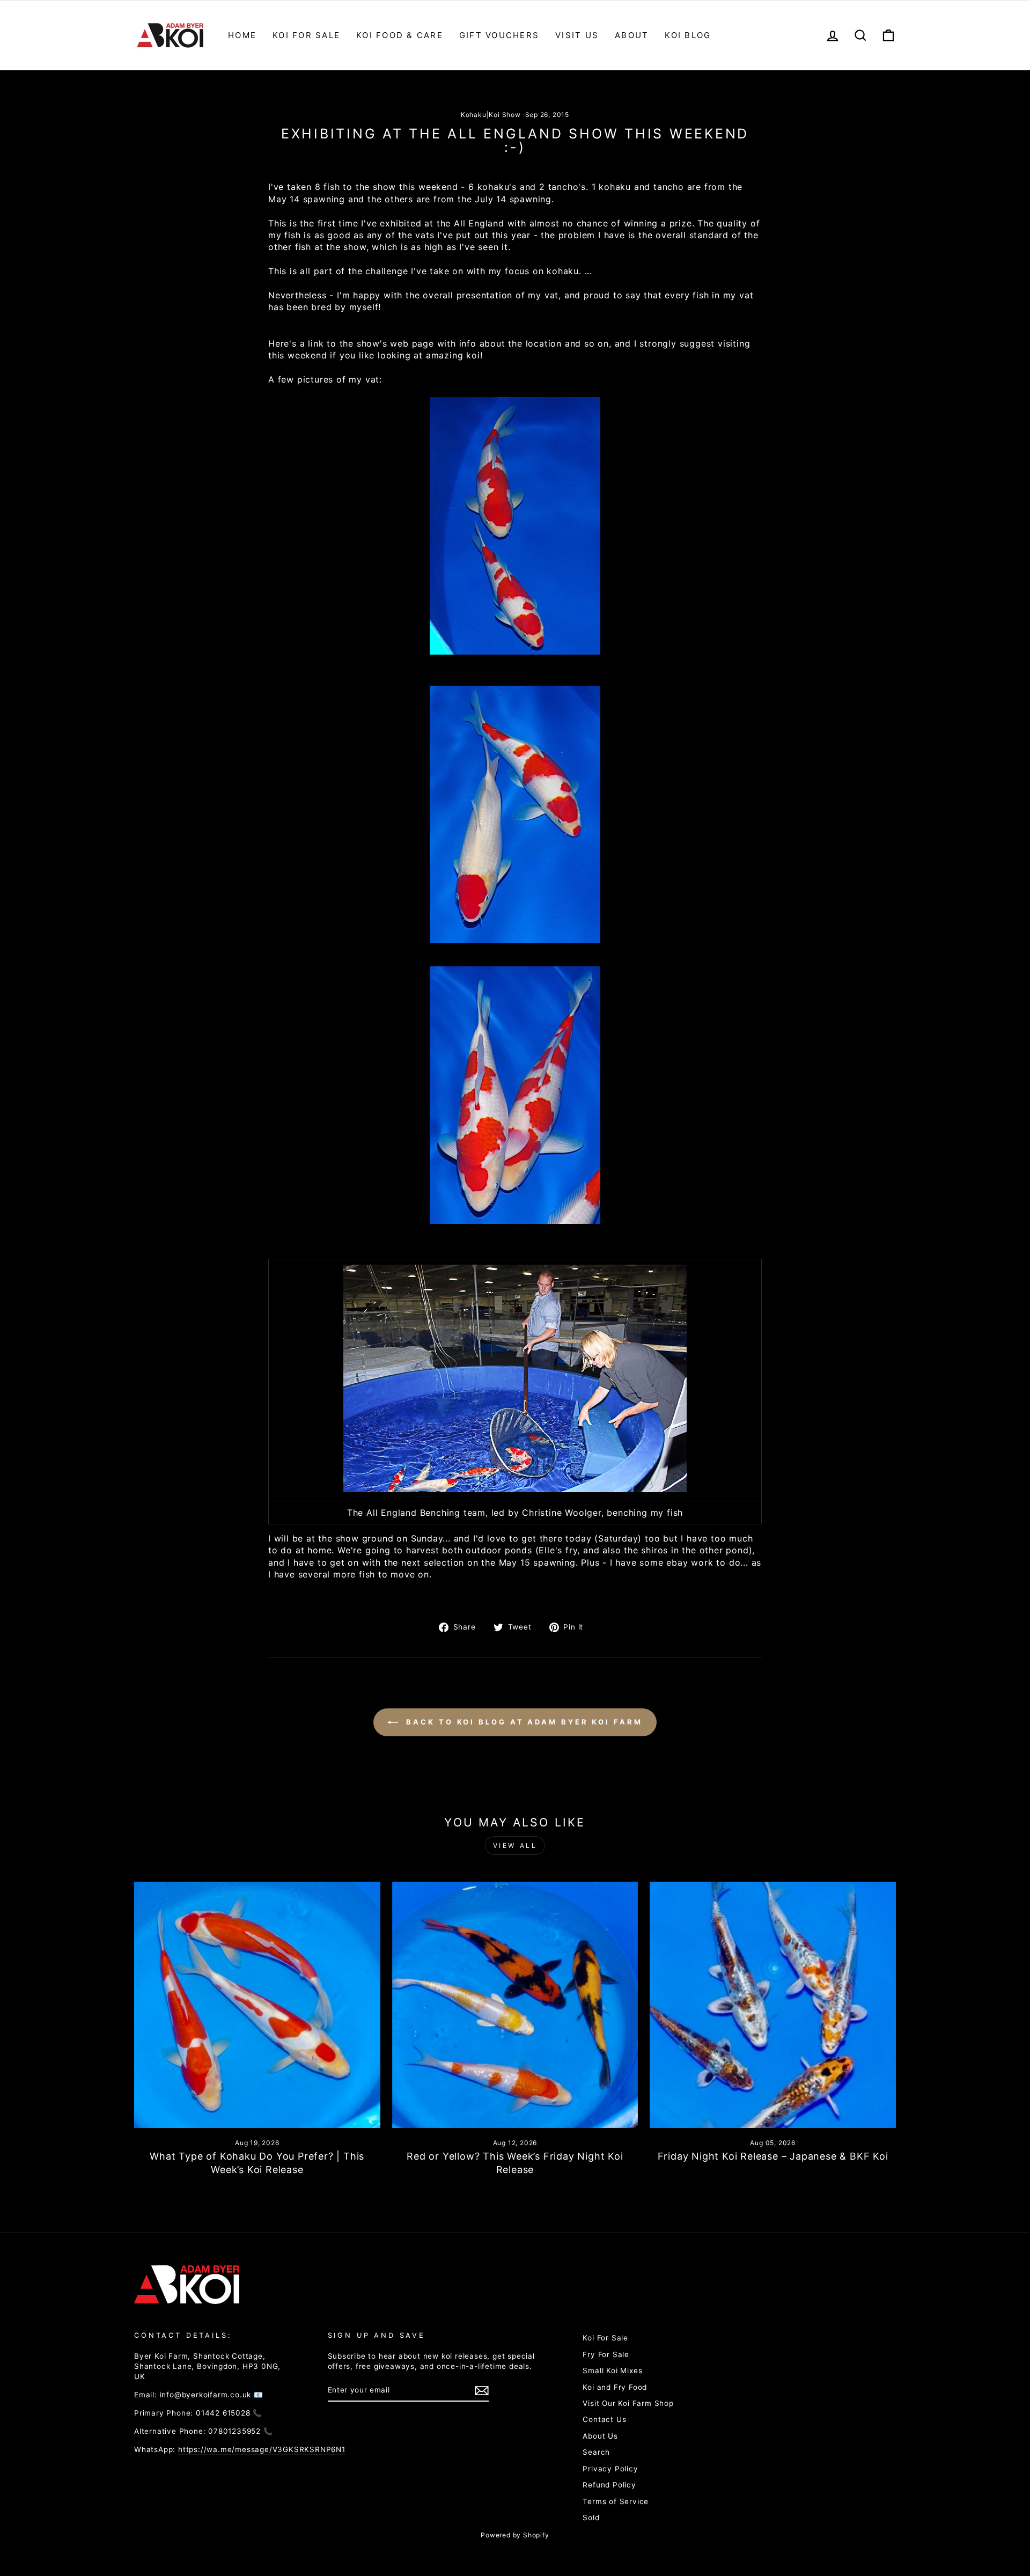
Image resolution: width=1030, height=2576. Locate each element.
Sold (591, 2518)
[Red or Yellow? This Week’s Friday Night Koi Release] (515, 2005)
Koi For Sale (306, 35)
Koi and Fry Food (615, 2387)
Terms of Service (616, 2501)
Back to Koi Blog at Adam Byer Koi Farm (522, 1722)
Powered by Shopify (515, 2535)
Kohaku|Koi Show (491, 115)
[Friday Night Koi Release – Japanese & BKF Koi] (773, 2005)
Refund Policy (609, 2485)
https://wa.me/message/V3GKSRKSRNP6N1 (262, 2449)
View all (515, 1845)
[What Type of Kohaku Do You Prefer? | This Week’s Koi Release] (257, 2005)
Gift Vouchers (499, 35)
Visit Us (577, 35)
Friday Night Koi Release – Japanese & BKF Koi (773, 2156)
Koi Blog (688, 35)
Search (596, 2452)
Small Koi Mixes (612, 2370)
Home (242, 35)
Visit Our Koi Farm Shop (628, 2403)
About (632, 35)
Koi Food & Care (400, 35)
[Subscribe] (482, 2391)
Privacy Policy (610, 2469)
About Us (600, 2436)
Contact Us (604, 2419)
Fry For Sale (606, 2354)
